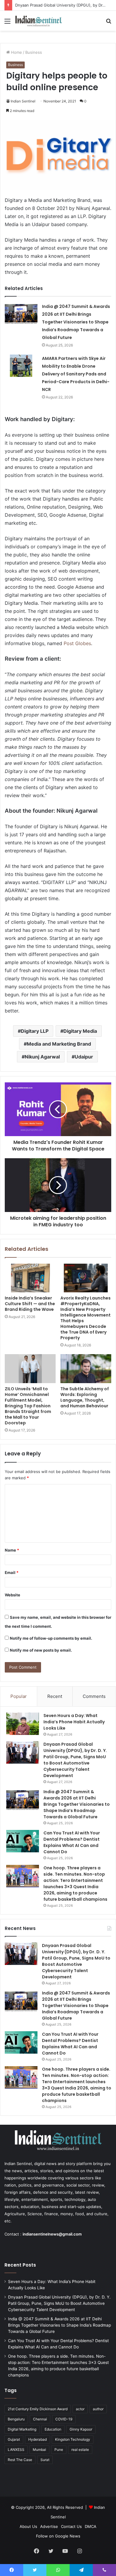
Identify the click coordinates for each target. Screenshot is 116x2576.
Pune (59, 2450)
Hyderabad (37, 2439)
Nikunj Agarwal (42, 1057)
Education (53, 2429)
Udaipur (84, 1057)
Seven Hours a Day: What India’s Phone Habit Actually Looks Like (74, 1722)
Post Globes (77, 643)
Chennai (40, 2419)
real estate (80, 2450)
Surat (45, 2460)
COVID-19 (64, 2419)
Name (12, 1550)
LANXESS (16, 2450)
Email (12, 1572)
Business (34, 52)
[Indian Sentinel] (39, 21)
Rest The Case (20, 2460)
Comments (94, 1696)
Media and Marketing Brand (59, 1044)
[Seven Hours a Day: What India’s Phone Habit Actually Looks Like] (23, 1724)
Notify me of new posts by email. (41, 1650)
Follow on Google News (58, 2536)
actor (80, 2409)
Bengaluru (16, 2419)
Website (12, 1595)
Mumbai (39, 2450)
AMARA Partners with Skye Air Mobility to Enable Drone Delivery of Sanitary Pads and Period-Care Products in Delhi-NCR (76, 374)
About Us (28, 2526)
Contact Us (71, 2526)
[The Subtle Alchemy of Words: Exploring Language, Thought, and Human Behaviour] (86, 1368)
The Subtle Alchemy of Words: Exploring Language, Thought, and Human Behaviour (85, 1397)
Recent (55, 1696)
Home (16, 52)
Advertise (49, 2526)
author (98, 2409)
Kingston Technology (73, 2439)
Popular (19, 1696)
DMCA (91, 2526)
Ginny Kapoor (81, 2429)
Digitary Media (80, 1031)
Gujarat (14, 2439)
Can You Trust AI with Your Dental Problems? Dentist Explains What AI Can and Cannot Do (72, 1842)
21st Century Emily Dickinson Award (38, 2409)
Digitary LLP (35, 1031)
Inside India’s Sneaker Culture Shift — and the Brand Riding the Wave (30, 1304)
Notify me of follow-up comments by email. (51, 1638)
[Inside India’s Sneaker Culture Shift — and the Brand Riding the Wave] (30, 1278)
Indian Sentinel (23, 101)
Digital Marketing (22, 2429)
